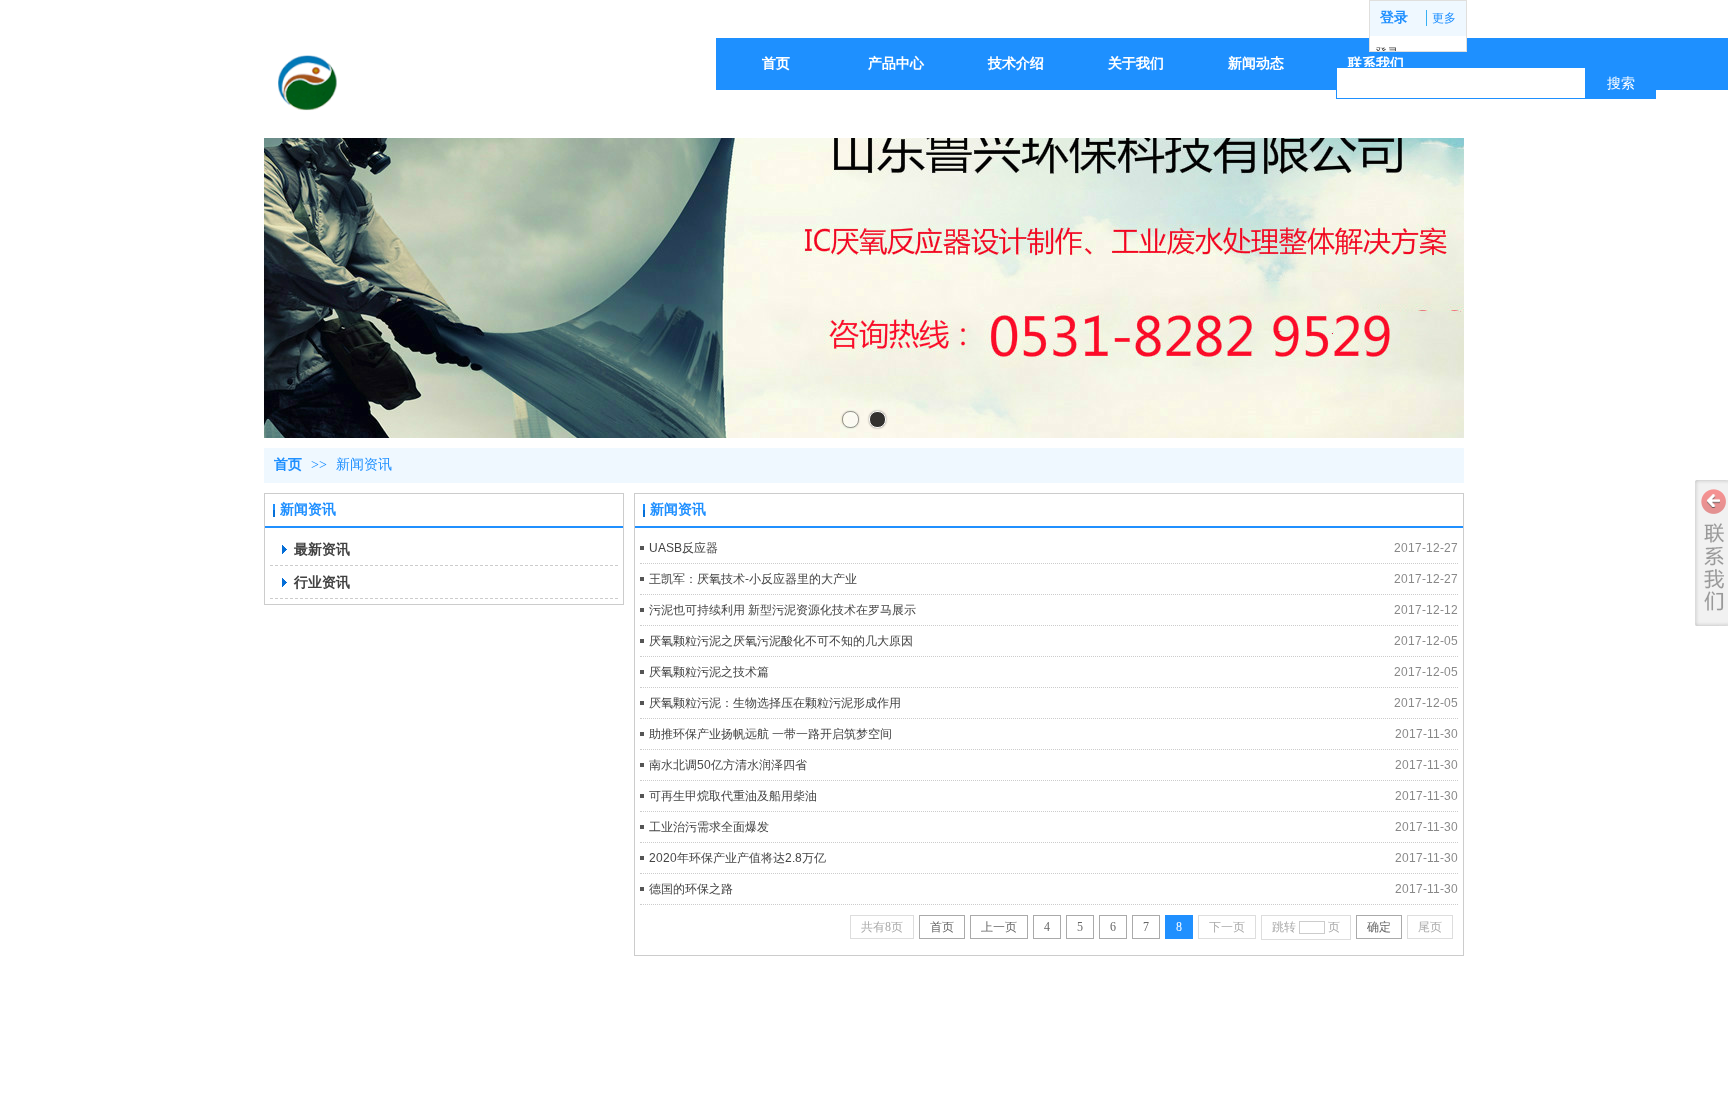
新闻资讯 (364, 464)
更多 (1444, 18)
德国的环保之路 (691, 889)
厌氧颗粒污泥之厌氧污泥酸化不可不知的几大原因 (781, 641)
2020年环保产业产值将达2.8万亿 (737, 858)
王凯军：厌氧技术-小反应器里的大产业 (753, 579)
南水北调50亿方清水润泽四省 (728, 765)
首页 (288, 464)
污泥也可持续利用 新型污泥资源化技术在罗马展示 (782, 610)
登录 (1394, 17)
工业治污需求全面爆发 (709, 827)
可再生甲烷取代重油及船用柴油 (733, 796)
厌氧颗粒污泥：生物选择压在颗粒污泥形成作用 (775, 703)
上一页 (999, 927)
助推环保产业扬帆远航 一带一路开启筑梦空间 (770, 734)
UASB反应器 (683, 548)
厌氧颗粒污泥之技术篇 (709, 672)
